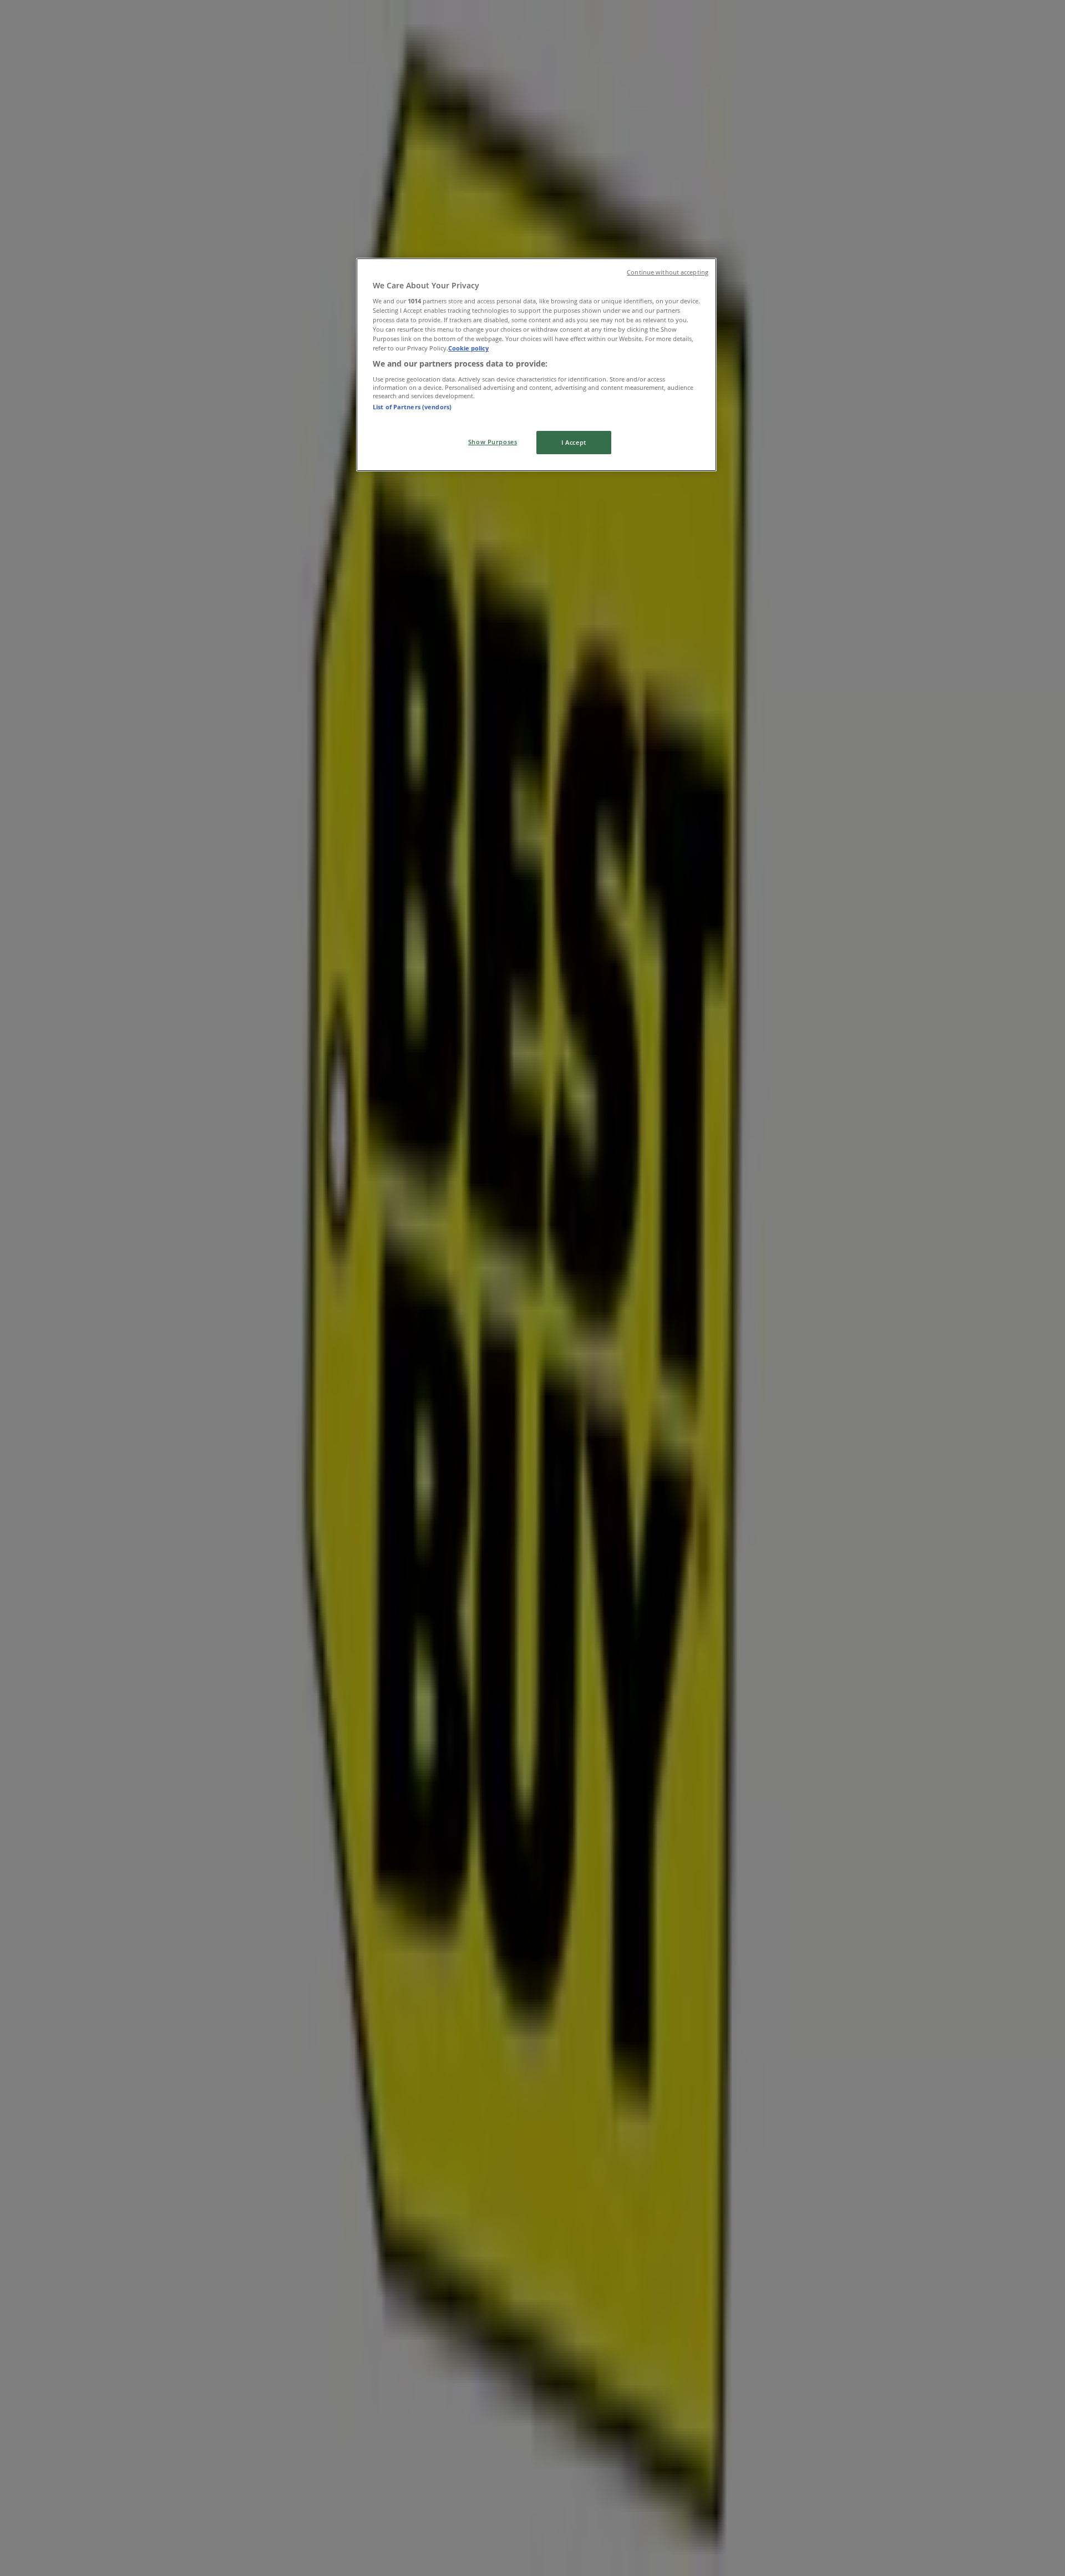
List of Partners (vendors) (412, 407)
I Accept (574, 442)
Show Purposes (493, 442)
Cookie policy (468, 348)
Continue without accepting (668, 272)
